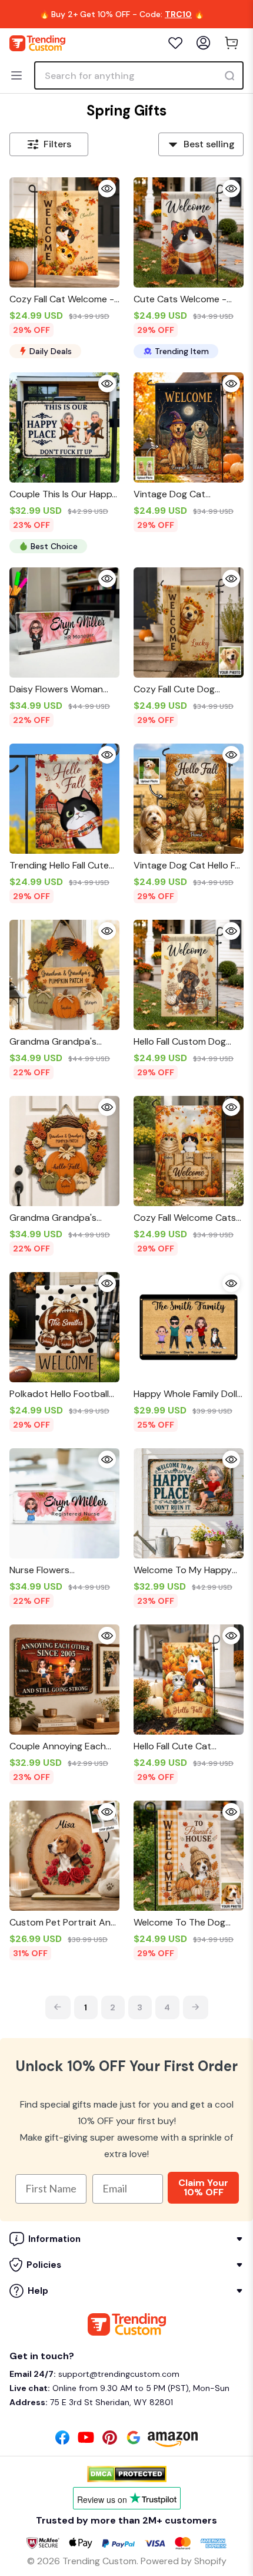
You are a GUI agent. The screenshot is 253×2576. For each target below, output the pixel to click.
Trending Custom (99, 2561)
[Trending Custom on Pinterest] (110, 2441)
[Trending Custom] (37, 43)
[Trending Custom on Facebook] (62, 2441)
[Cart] (232, 43)
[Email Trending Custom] (134, 2441)
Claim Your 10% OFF (203, 2187)
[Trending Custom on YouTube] (86, 2441)
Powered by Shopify (184, 2561)
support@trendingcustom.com (118, 2374)
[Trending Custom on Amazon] (173, 2443)
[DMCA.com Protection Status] (127, 2474)
